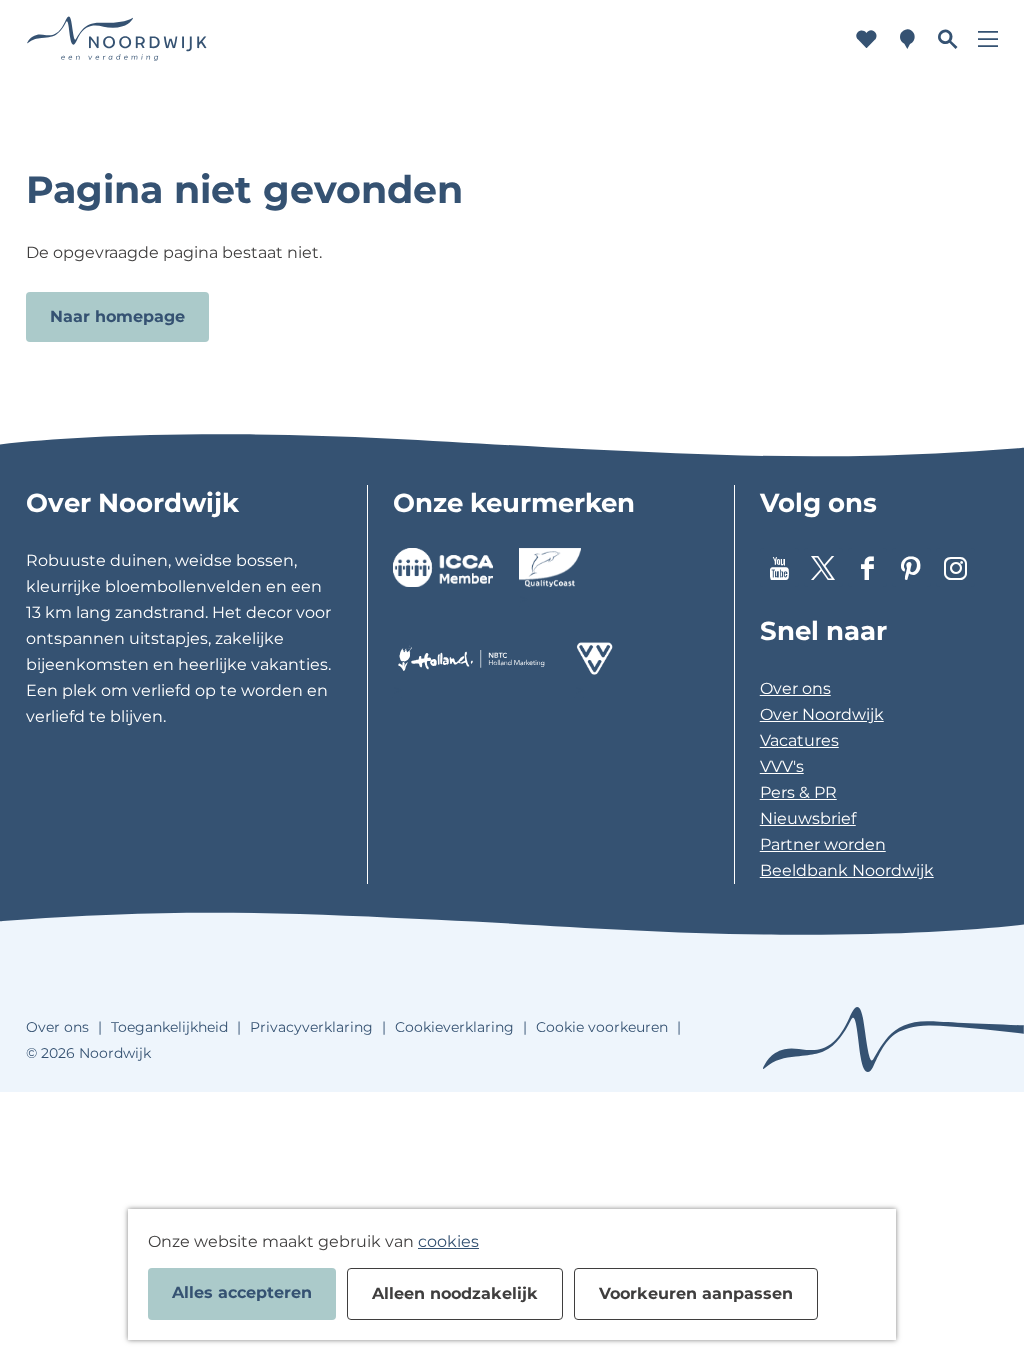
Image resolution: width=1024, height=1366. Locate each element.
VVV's (782, 766)
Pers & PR (798, 792)
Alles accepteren (242, 1292)
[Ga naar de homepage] (117, 39)
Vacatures (799, 740)
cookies (448, 1241)
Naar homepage (117, 316)
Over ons (795, 688)
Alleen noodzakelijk (455, 1293)
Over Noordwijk (822, 714)
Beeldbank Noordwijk (847, 870)
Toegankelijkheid (169, 1027)
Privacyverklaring (311, 1027)
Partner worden (823, 844)
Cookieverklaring (454, 1027)
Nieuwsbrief (808, 818)
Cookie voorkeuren (602, 1027)
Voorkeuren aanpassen (696, 1293)
